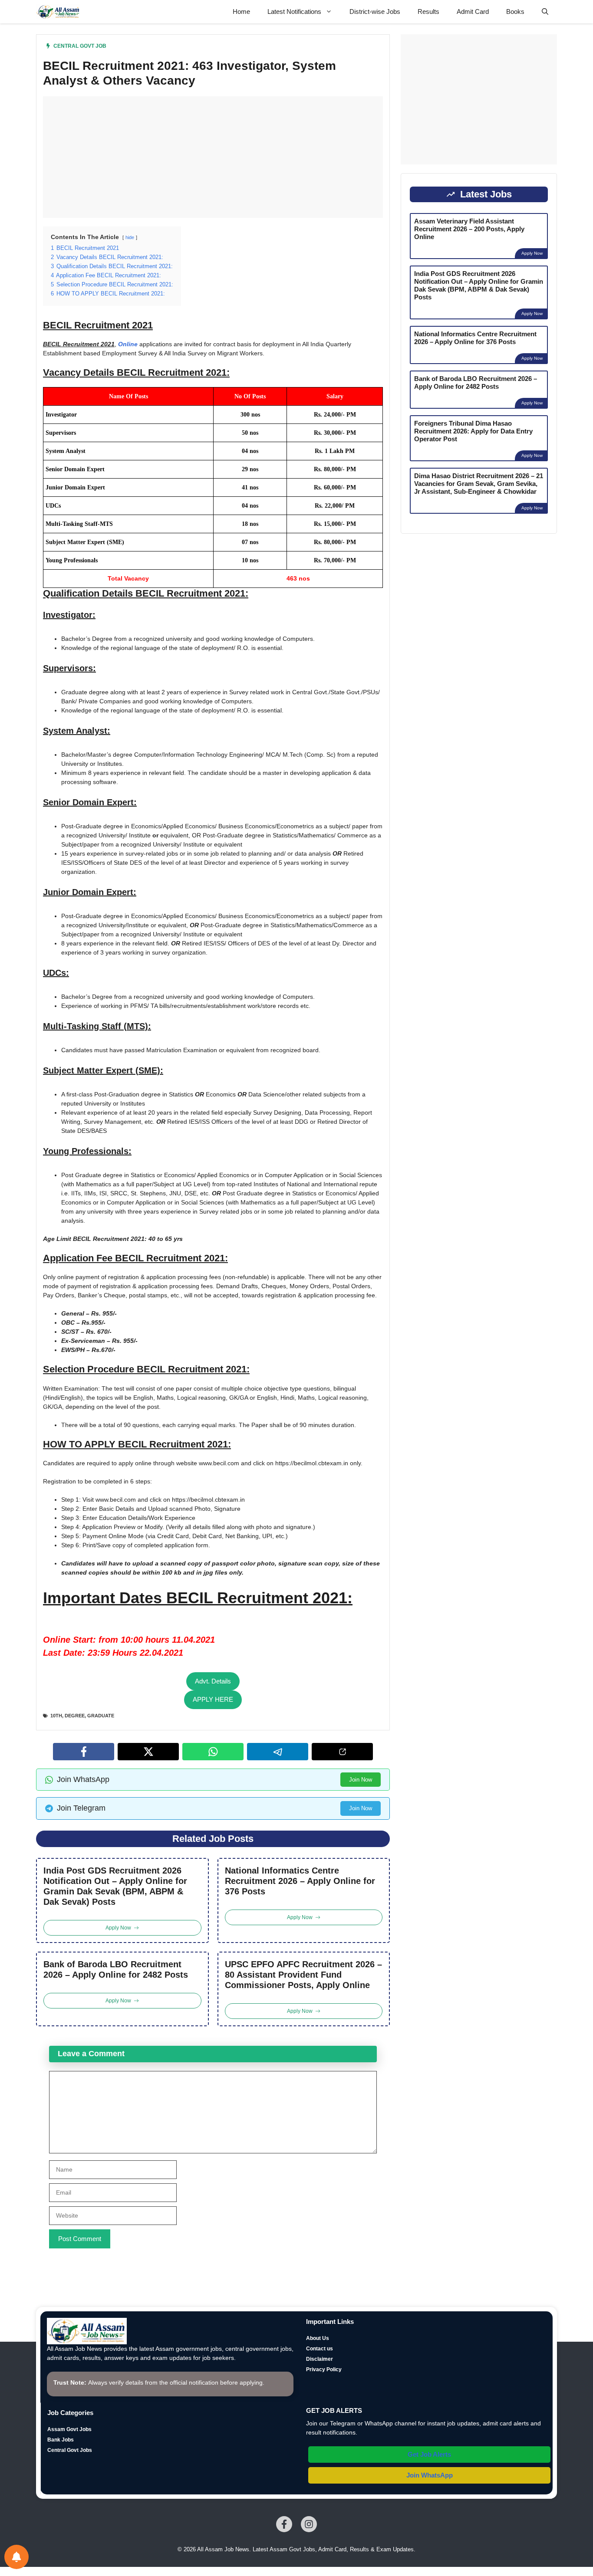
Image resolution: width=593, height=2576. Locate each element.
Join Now (361, 1780)
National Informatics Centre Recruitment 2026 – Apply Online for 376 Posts (300, 1881)
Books (515, 11)
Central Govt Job (80, 46)
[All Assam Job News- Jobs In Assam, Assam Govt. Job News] (58, 12)
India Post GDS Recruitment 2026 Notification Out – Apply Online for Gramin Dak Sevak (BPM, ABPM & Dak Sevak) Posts (115, 1886)
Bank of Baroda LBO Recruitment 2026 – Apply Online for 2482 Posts (116, 1969)
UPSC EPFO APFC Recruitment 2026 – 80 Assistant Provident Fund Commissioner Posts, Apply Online (303, 1975)
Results (428, 11)
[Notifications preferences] (16, 2557)
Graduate (101, 1716)
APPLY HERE (213, 1699)
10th (56, 1716)
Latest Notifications (294, 11)
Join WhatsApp (430, 2475)
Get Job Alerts (429, 2454)
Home (241, 11)
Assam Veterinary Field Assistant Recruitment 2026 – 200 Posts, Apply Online (469, 229)
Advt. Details (213, 1681)
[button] (545, 12)
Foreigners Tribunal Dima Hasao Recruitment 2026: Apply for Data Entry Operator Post (473, 431)
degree (75, 1716)
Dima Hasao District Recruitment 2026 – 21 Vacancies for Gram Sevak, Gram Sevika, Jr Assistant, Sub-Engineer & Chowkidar (479, 484)
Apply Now (532, 253)
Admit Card (473, 11)
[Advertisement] (213, 157)
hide (130, 237)
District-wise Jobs (375, 11)
